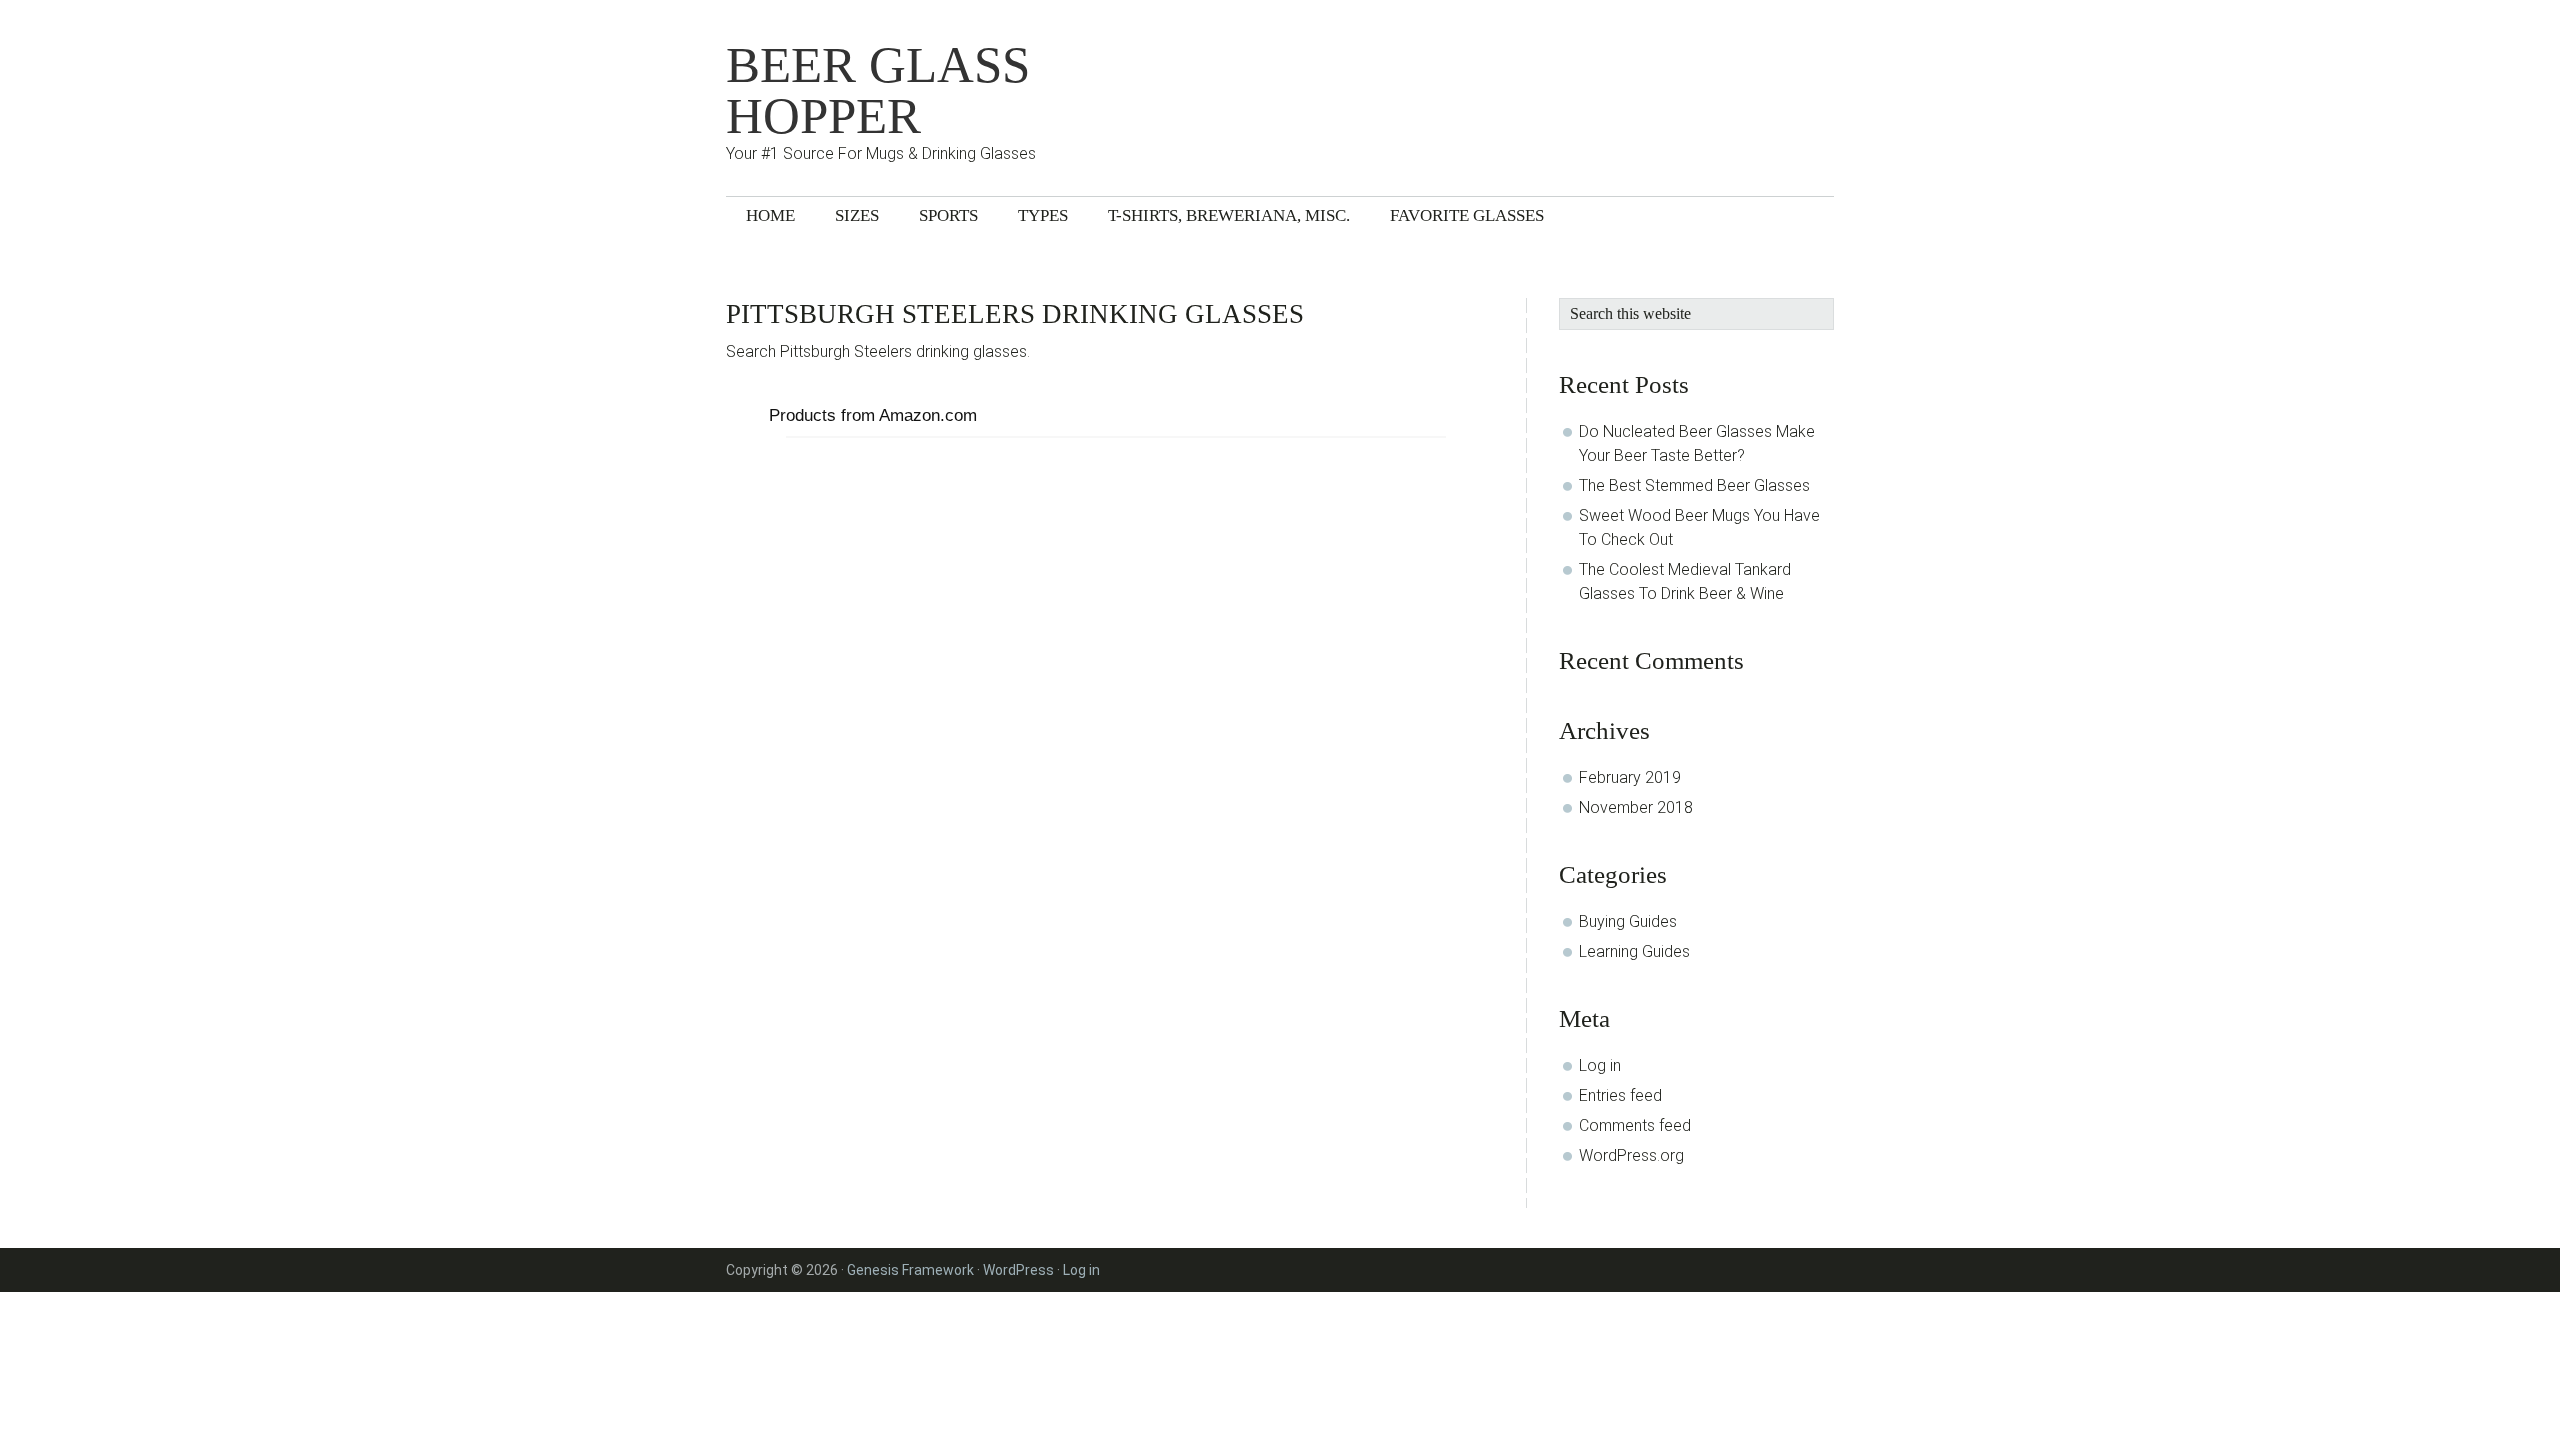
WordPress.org (1631, 1155)
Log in (1600, 1065)
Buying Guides (1628, 921)
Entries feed (1620, 1095)
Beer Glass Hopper (878, 91)
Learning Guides (1634, 951)
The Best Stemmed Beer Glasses (1694, 485)
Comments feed (1635, 1125)
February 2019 (1630, 777)
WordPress (1018, 1270)
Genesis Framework (910, 1270)
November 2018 (1636, 807)
